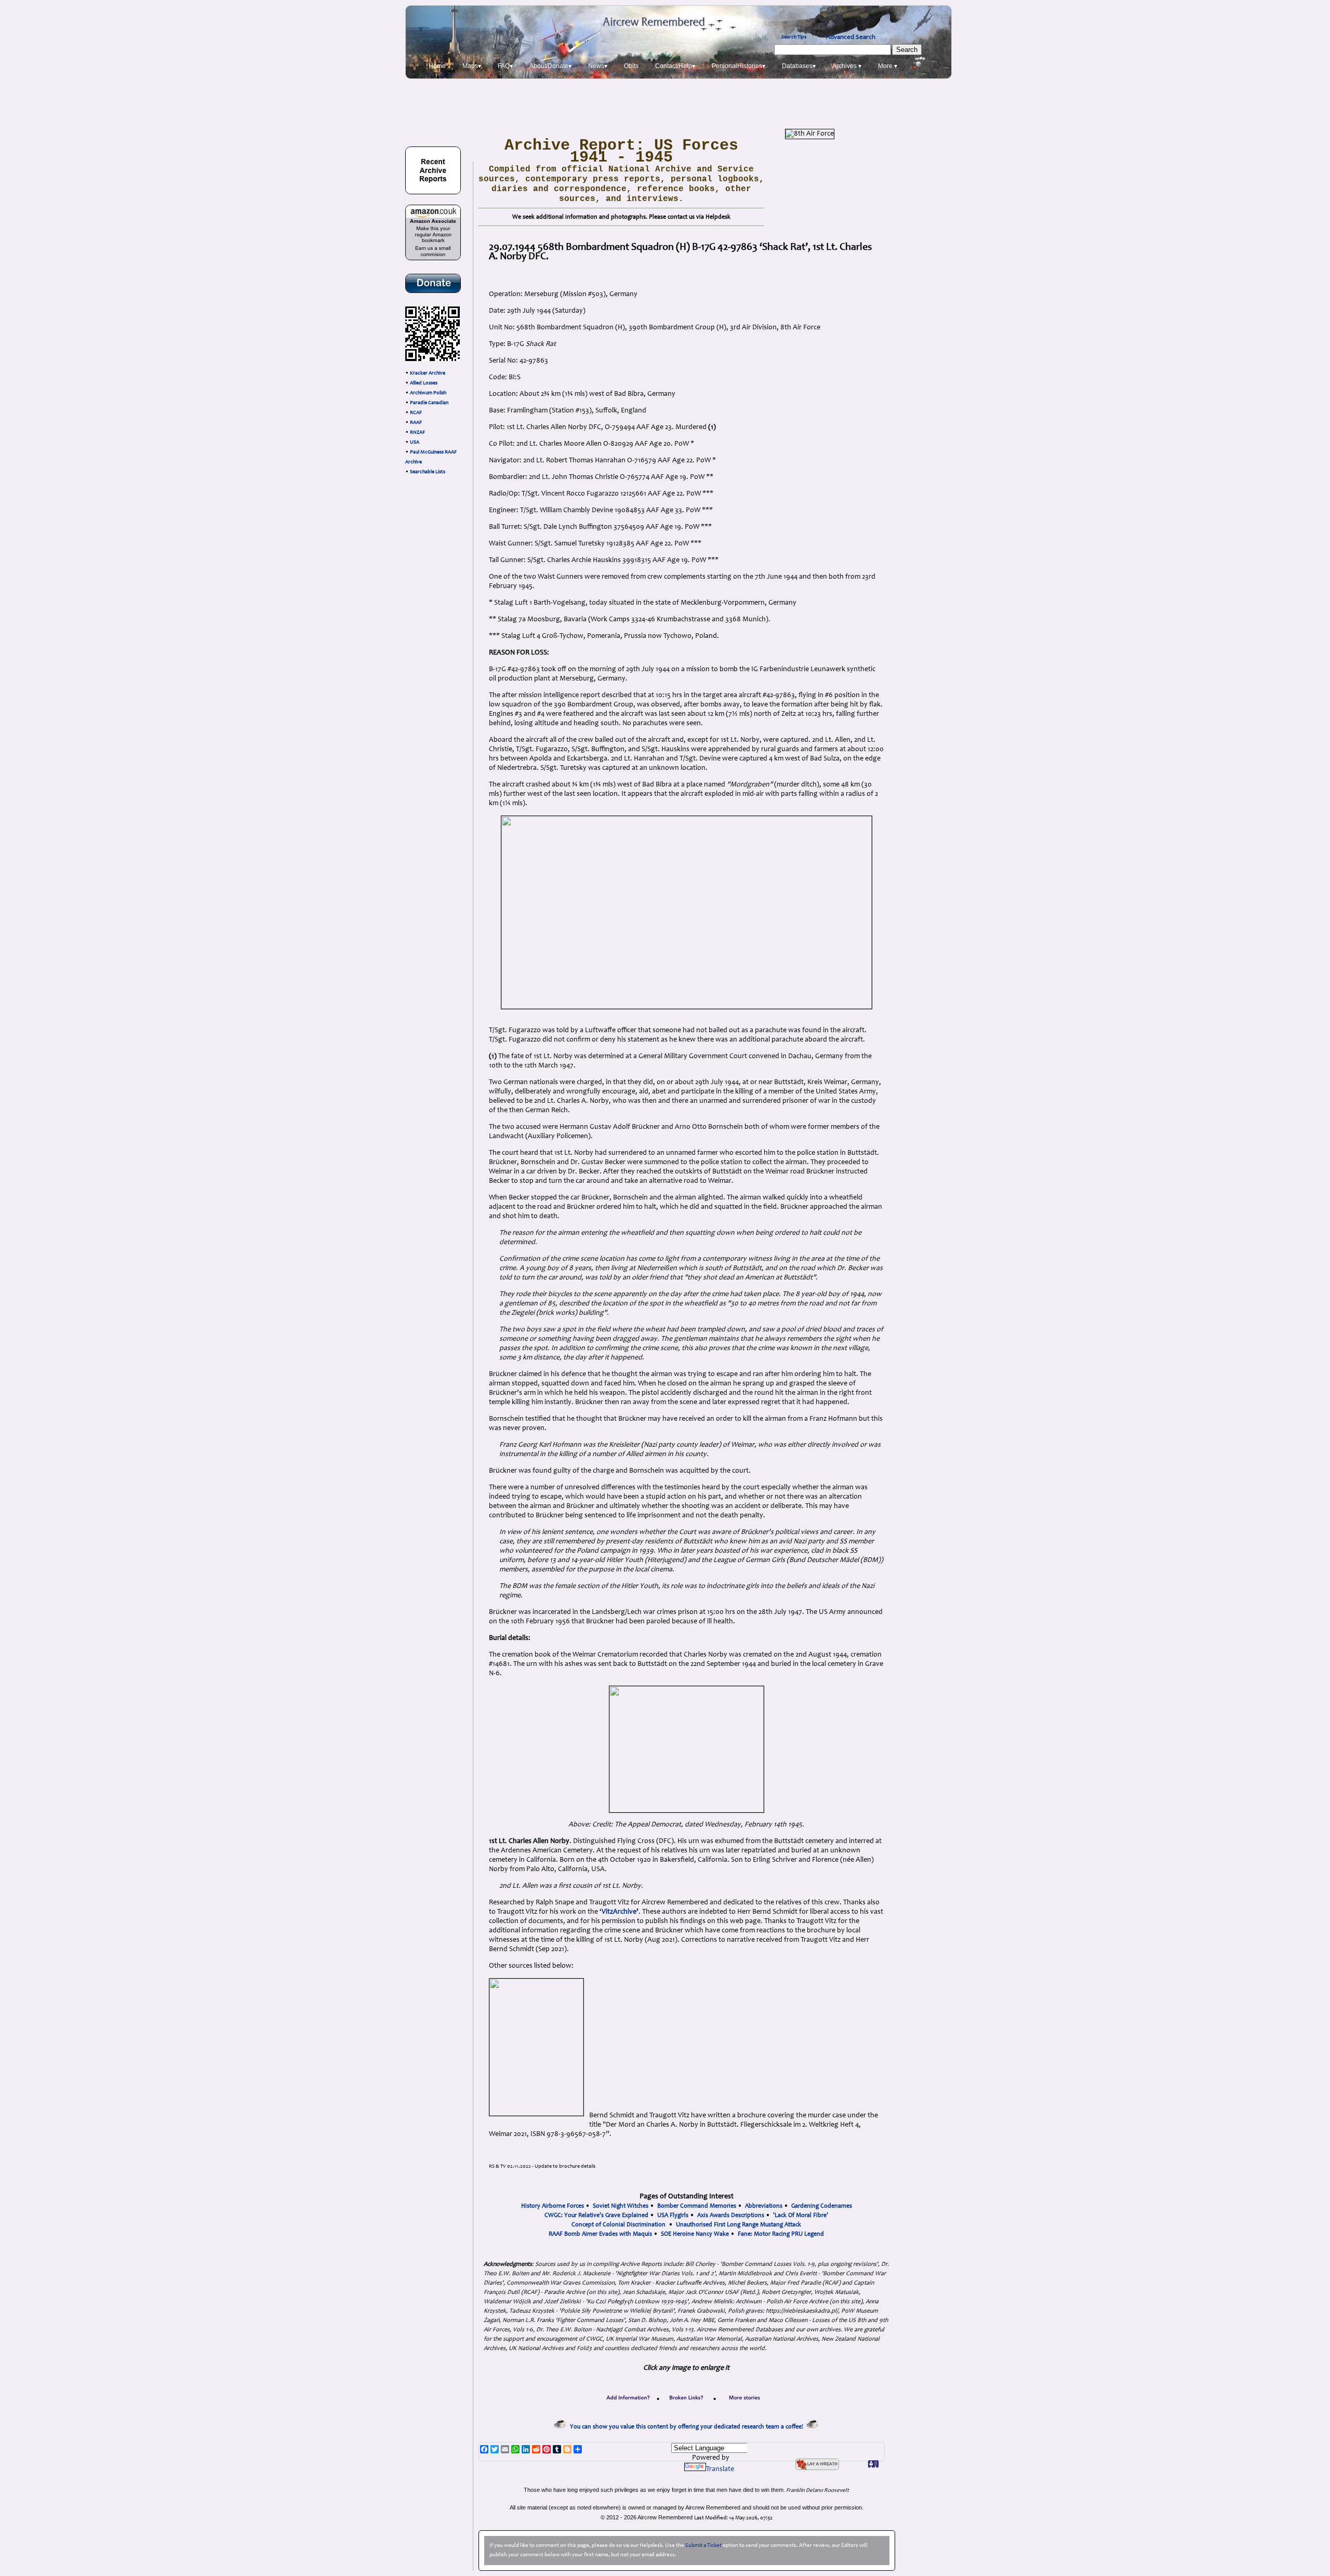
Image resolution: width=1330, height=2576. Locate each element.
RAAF (416, 423)
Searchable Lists (428, 472)
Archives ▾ (847, 66)
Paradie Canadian (429, 403)
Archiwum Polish (428, 393)
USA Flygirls (673, 2215)
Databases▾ (799, 66)
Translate (720, 2470)
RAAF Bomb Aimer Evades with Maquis (600, 2234)
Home (437, 66)
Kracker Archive (428, 373)
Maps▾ (472, 66)
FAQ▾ (505, 66)
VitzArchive (619, 1912)
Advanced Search (851, 37)
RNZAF (417, 433)
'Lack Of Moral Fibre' (801, 2215)
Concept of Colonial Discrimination (619, 2225)
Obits (631, 66)
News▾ (598, 66)
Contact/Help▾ (675, 66)
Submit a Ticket (703, 2546)
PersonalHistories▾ (739, 66)
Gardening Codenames (822, 2206)
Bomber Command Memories (697, 2206)
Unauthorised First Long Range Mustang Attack (739, 2225)
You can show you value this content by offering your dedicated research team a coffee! (688, 2427)
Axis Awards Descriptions (731, 2215)
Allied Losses (424, 383)
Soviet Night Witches (621, 2206)
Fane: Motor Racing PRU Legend (781, 2234)
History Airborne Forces (553, 2206)
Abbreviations (764, 2206)
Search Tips (794, 37)
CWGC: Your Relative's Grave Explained (596, 2215)
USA (415, 443)
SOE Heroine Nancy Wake (695, 2234)
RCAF (416, 413)
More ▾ (888, 66)
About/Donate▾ (550, 66)
